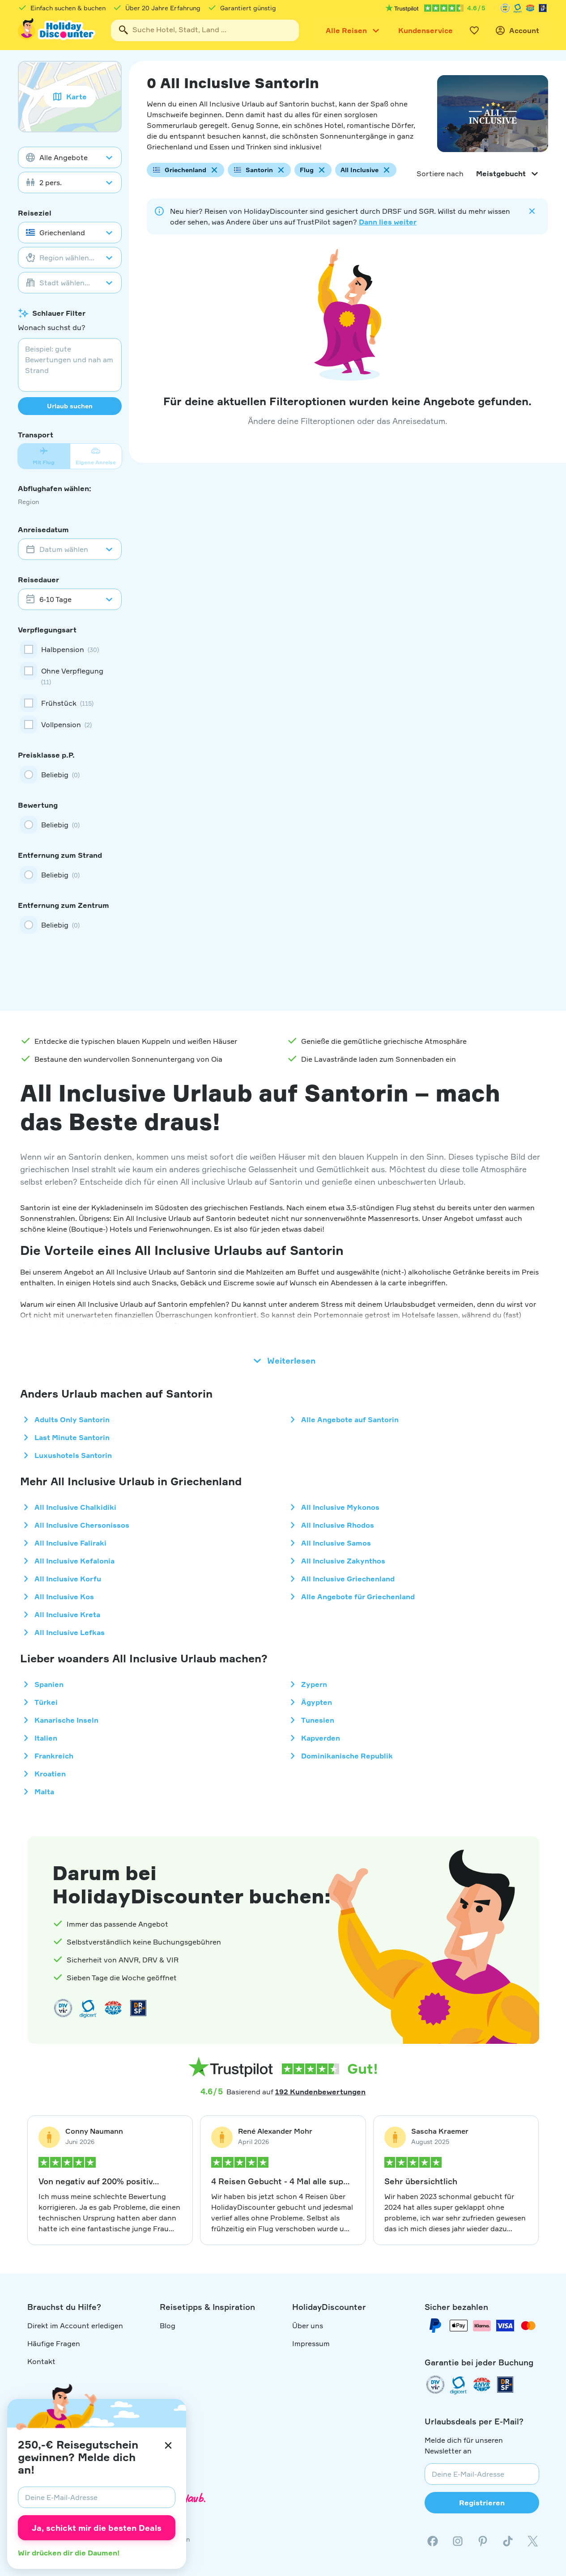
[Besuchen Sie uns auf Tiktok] (508, 2541)
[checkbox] (70, 649)
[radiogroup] (70, 775)
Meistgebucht (501, 174)
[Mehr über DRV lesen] (505, 8)
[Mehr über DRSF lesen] (543, 8)
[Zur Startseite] (57, 30)
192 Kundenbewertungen (320, 2092)
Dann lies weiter (388, 222)
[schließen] (168, 2445)
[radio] (70, 775)
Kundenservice (426, 30)
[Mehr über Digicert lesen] (88, 2008)
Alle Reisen (346, 30)
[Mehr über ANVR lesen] (530, 8)
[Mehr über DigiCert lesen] (518, 8)
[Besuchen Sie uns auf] (458, 2541)
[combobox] (205, 30)
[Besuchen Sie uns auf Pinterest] (483, 2541)
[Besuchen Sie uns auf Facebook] (433, 2541)
